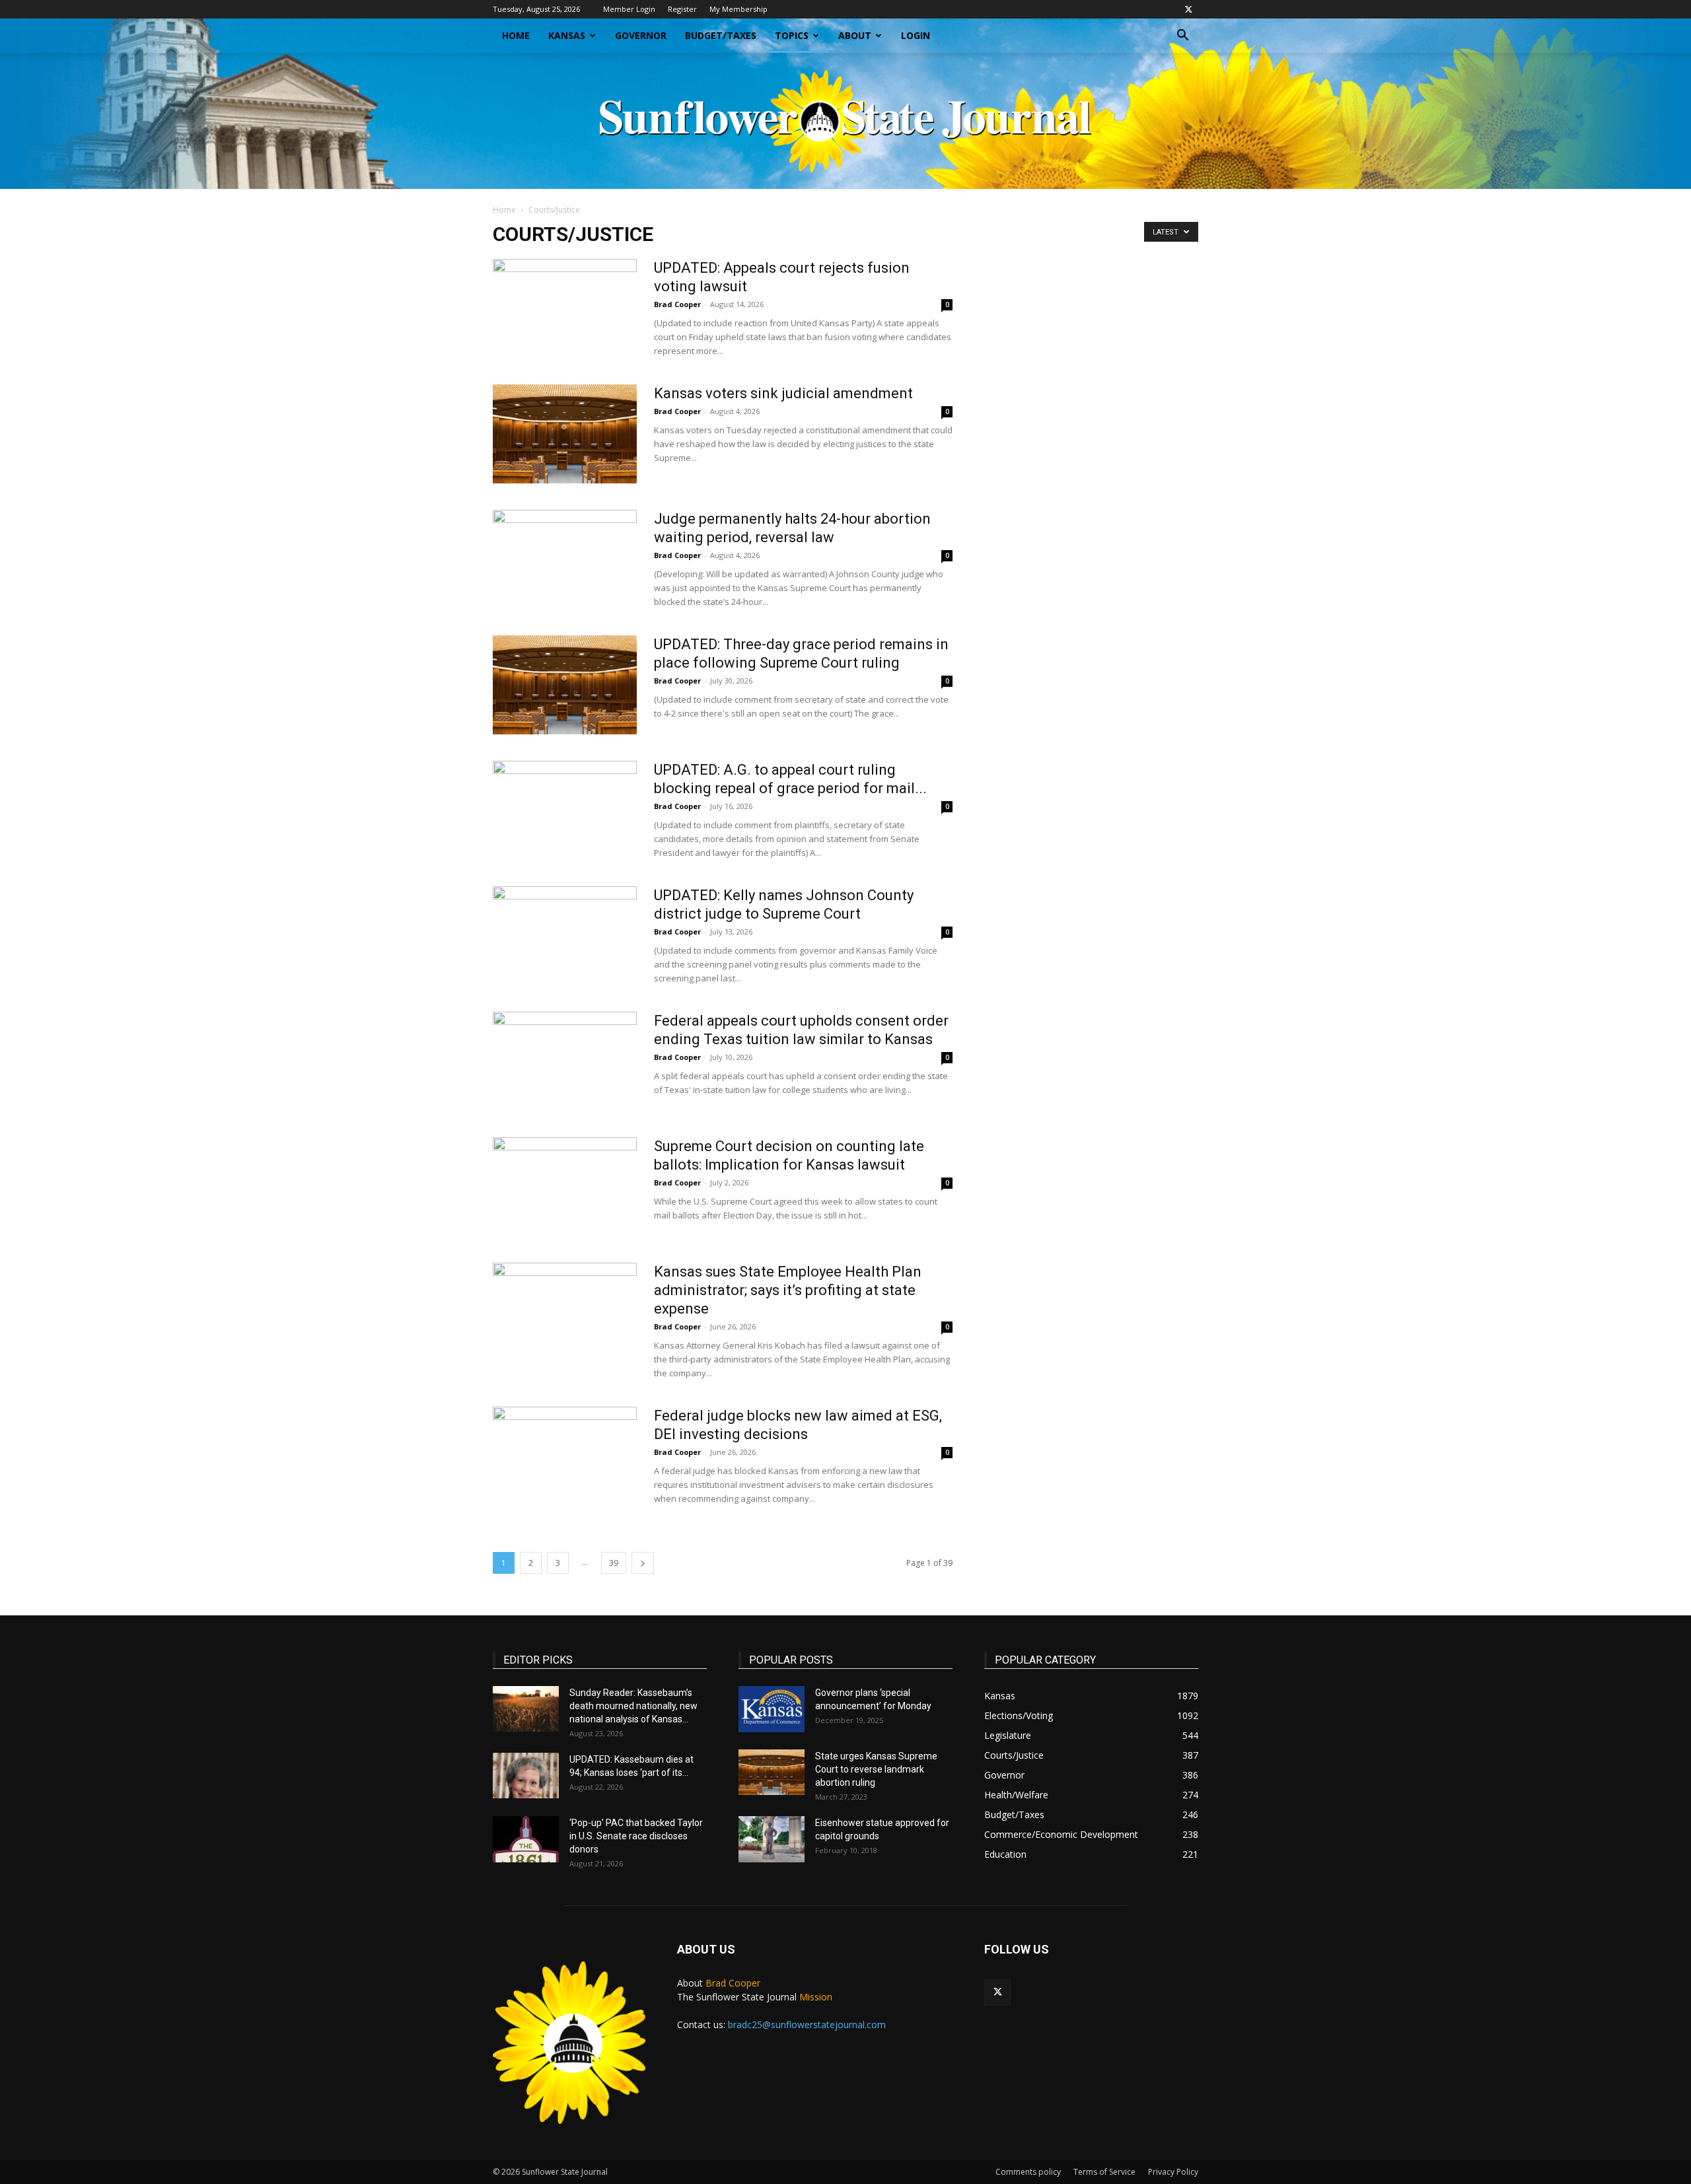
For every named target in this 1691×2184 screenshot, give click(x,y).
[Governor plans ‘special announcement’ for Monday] (772, 1709)
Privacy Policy (1173, 2172)
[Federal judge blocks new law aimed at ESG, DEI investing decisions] (565, 1456)
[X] (1188, 9)
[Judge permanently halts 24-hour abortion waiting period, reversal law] (565, 559)
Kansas (567, 35)
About (855, 35)
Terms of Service (1104, 2172)
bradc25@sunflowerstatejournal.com (807, 2025)
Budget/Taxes (721, 35)
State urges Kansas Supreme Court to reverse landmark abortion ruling (876, 1769)
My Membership (738, 9)
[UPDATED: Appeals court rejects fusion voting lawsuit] (565, 308)
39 (614, 1563)
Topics (792, 35)
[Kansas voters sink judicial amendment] (565, 434)
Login (916, 35)
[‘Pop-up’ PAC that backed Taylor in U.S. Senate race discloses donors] (526, 1839)
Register (682, 9)
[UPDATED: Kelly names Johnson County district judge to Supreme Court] (565, 936)
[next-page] (643, 1563)
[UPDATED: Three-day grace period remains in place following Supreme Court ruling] (565, 685)
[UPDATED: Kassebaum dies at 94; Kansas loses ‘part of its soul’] (526, 1776)
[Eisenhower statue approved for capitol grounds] (772, 1839)
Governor (641, 35)
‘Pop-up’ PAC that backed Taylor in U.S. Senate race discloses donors (636, 1836)
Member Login (629, 9)
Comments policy (1028, 2172)
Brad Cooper (677, 304)
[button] (1182, 37)
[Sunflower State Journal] (845, 121)
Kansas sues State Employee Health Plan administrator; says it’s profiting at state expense (788, 1290)
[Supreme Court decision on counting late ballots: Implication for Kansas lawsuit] (565, 1187)
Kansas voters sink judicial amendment (783, 393)
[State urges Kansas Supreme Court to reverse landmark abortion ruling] (772, 1772)
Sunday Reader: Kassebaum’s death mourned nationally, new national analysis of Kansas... (633, 1706)
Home (516, 35)
